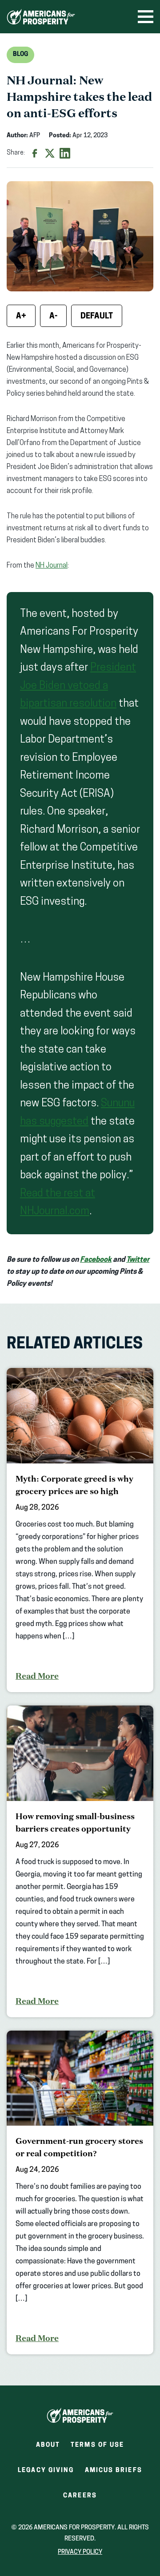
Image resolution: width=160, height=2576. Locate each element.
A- (53, 317)
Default (97, 317)
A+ (21, 317)
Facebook (96, 1260)
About (48, 2445)
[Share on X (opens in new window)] (50, 153)
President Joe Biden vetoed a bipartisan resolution (78, 686)
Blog (20, 54)
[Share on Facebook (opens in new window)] (35, 153)
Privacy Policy (80, 2552)
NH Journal (52, 566)
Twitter (138, 1260)
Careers (80, 2498)
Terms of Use (97, 2445)
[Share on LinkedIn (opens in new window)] (65, 153)
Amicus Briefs (114, 2473)
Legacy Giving (46, 2471)
